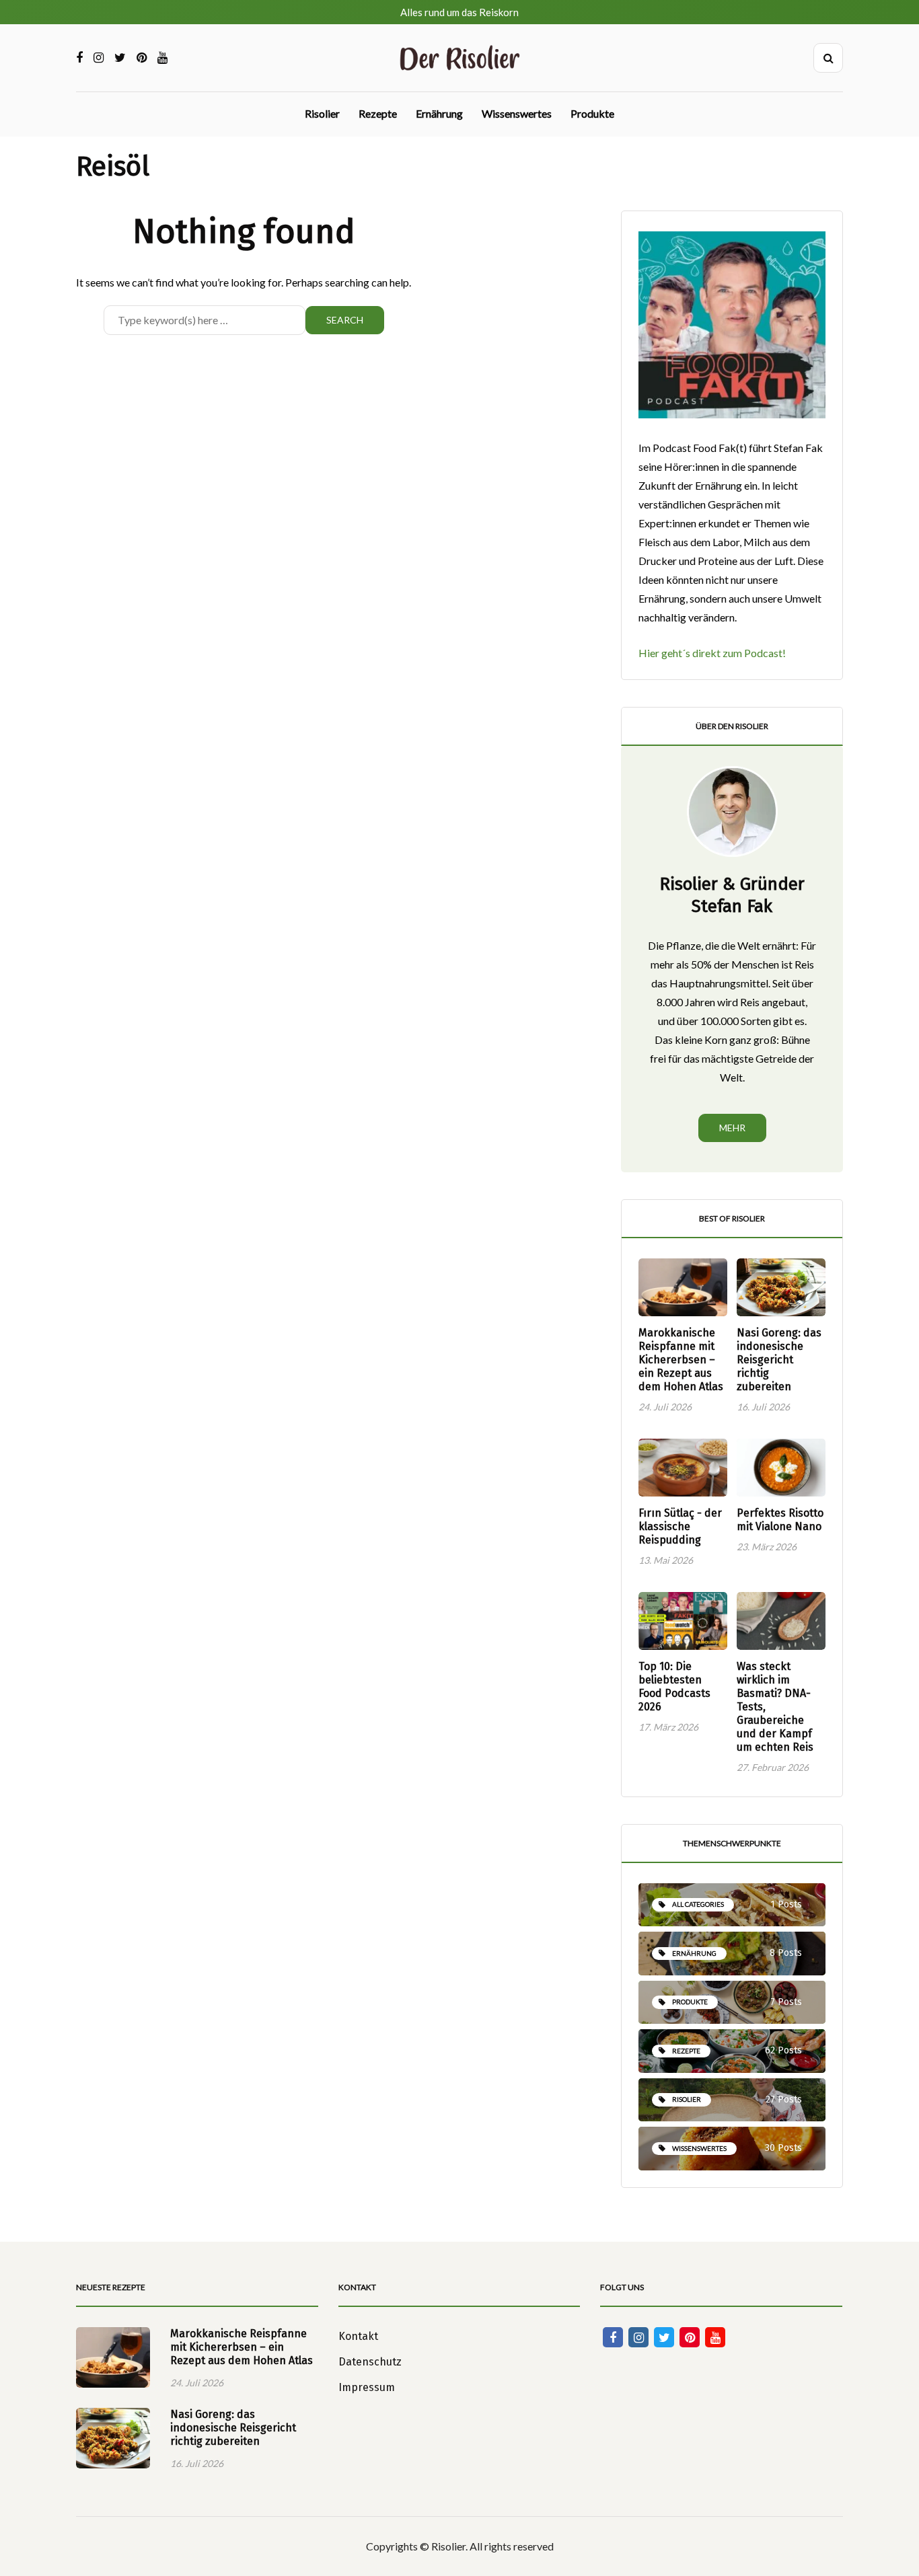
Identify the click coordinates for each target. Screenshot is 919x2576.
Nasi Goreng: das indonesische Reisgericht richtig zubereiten (779, 1360)
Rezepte (378, 113)
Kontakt (358, 2336)
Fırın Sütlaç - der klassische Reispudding (680, 1526)
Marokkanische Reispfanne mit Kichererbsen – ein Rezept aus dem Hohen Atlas (681, 1360)
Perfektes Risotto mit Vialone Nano (780, 1520)
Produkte (592, 113)
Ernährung (439, 113)
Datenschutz (370, 2362)
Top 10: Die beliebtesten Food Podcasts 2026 (674, 1687)
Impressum (367, 2387)
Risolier (322, 113)
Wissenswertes (517, 113)
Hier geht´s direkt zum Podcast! (712, 653)
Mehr (732, 1128)
